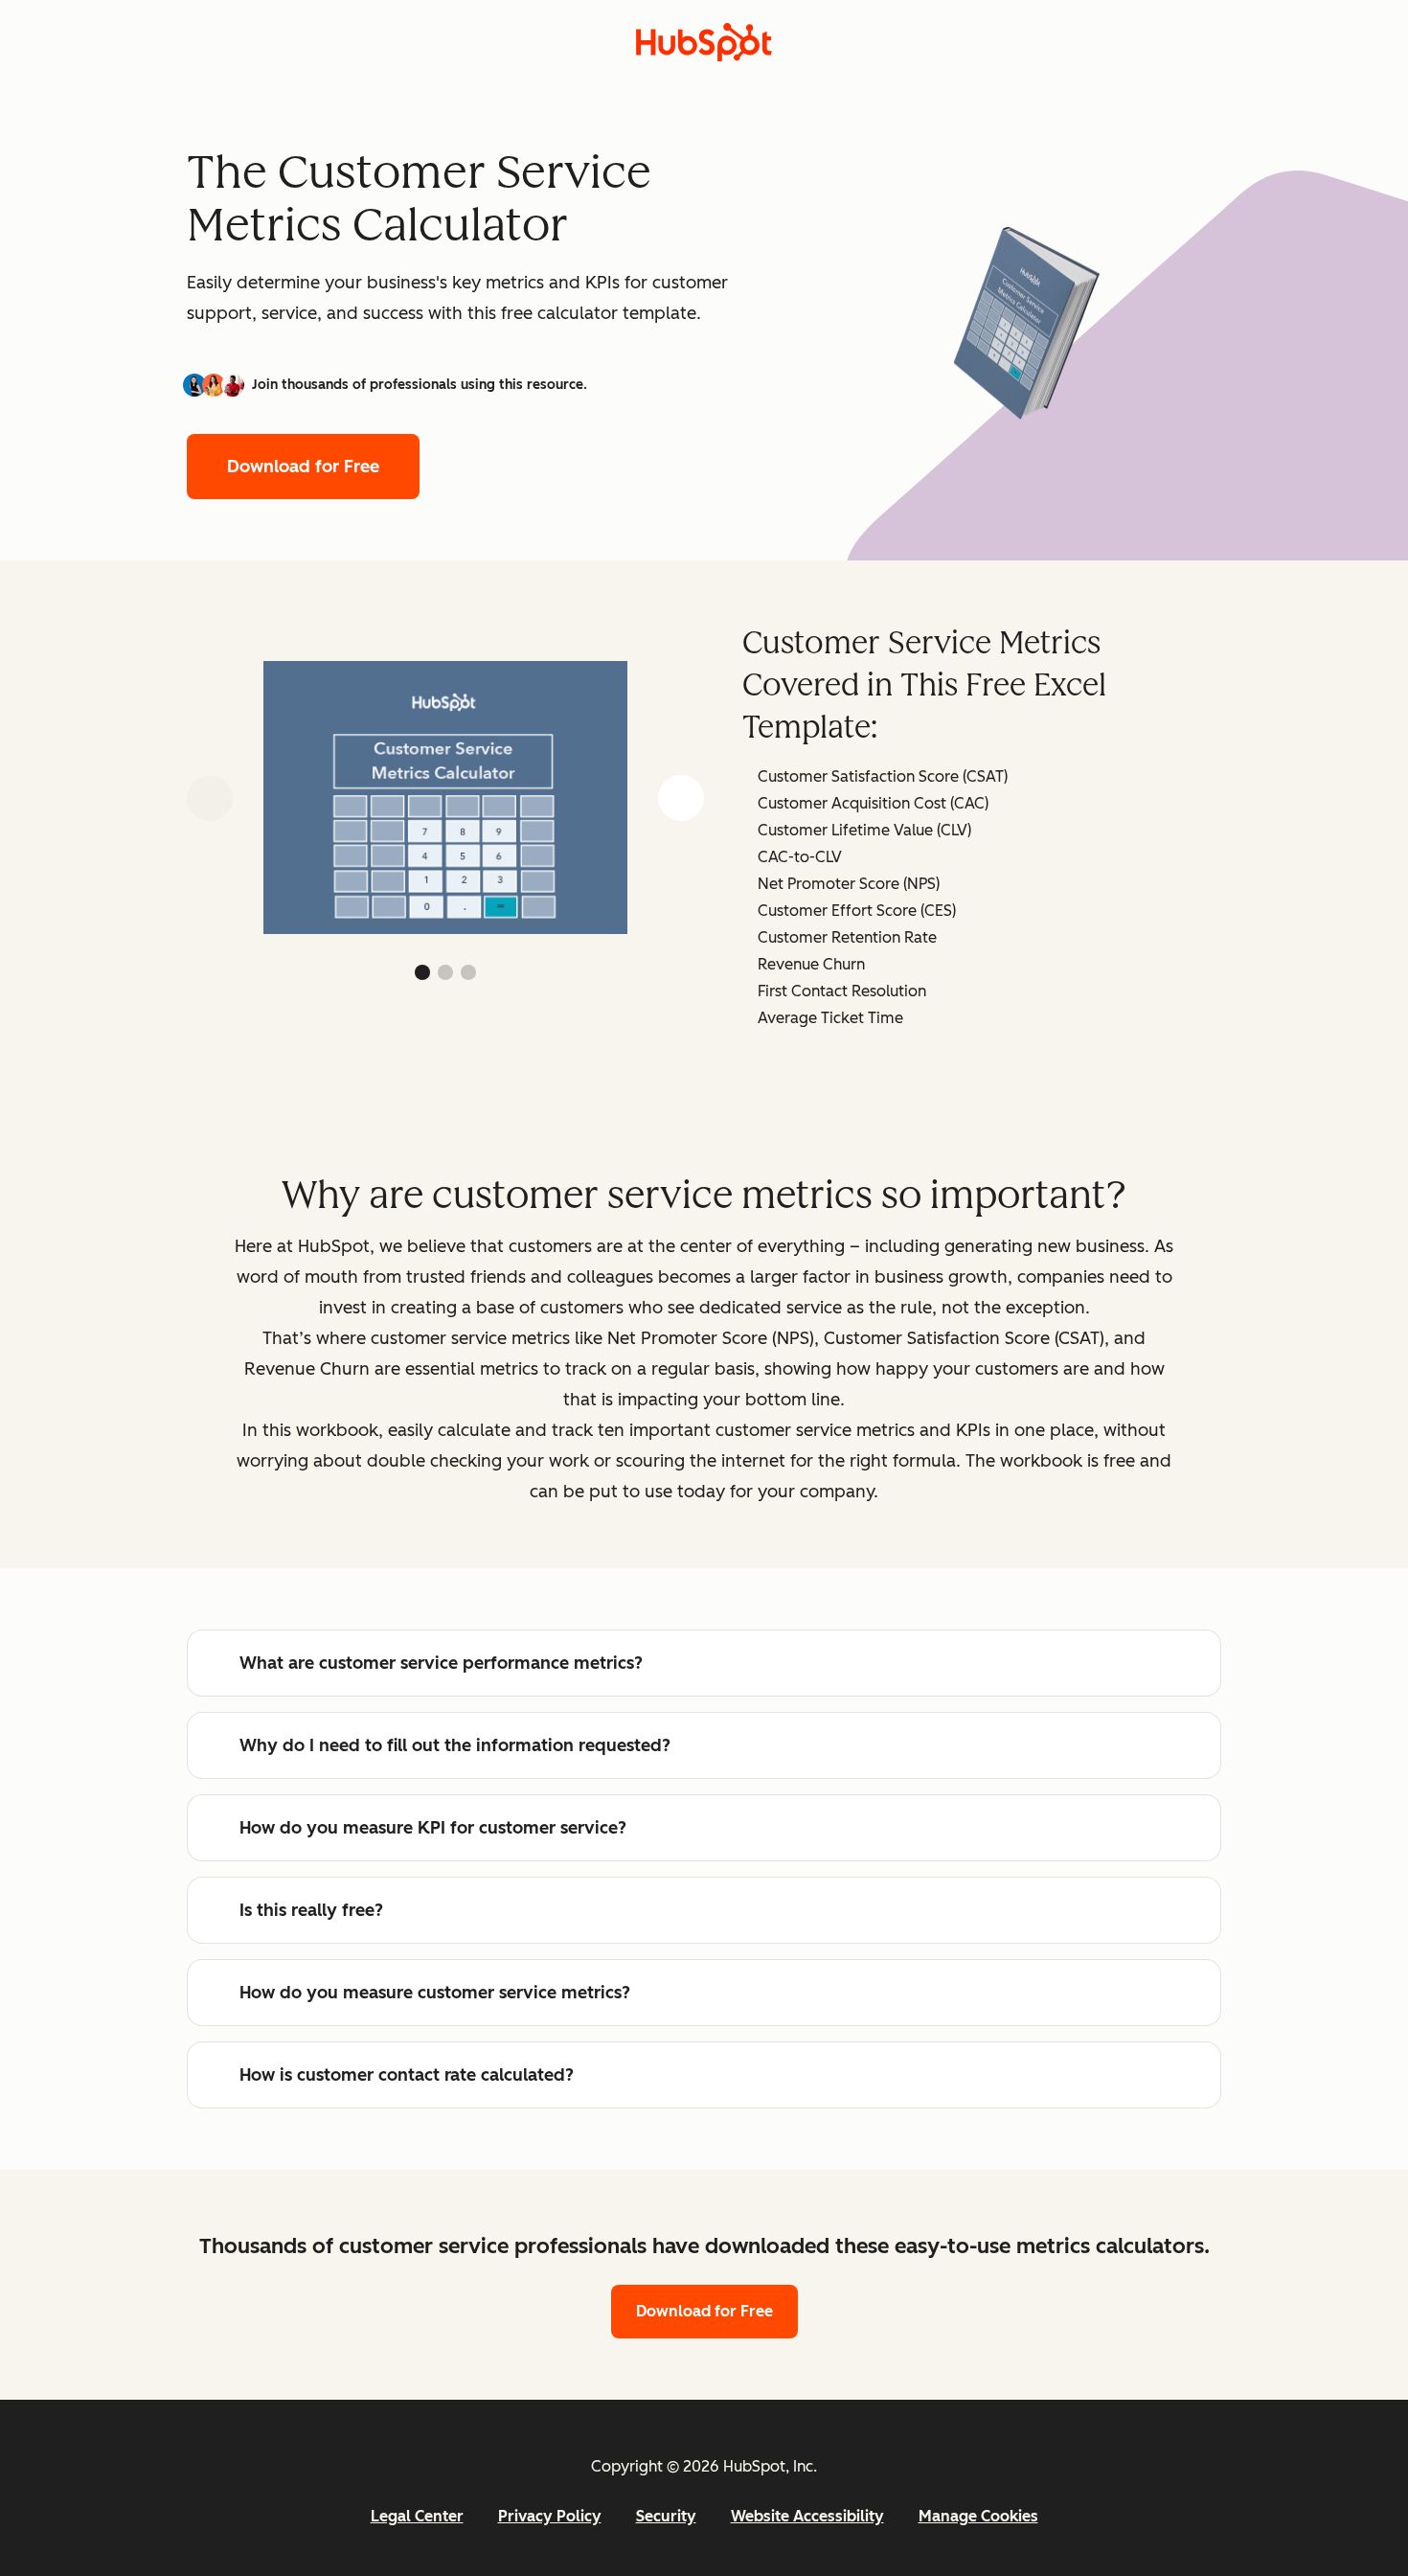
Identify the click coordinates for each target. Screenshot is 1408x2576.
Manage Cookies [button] (978, 2516)
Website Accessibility (807, 2516)
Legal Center (417, 2516)
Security (666, 2516)
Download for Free (303, 467)
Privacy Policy (550, 2516)
